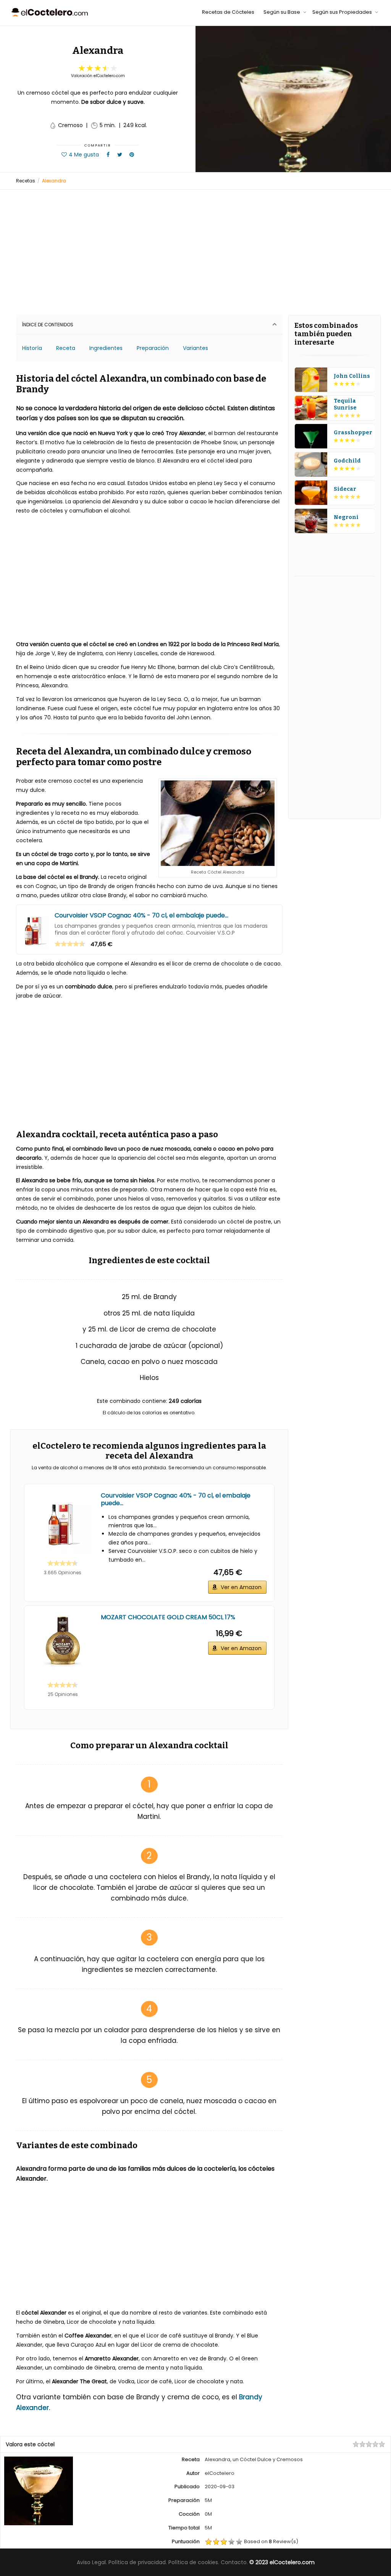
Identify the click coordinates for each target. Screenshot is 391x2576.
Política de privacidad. (138, 2562)
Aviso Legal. (92, 2562)
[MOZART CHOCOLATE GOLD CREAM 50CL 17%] (63, 1644)
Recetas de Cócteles (228, 12)
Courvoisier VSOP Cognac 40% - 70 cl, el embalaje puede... (141, 916)
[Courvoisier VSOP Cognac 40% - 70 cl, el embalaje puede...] (35, 929)
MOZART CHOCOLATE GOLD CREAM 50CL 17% (168, 1617)
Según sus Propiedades (343, 12)
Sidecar (345, 489)
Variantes (195, 348)
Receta (66, 348)
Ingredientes (106, 348)
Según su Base (282, 12)
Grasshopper (353, 433)
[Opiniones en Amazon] (70, 944)
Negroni (346, 517)
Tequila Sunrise (345, 404)
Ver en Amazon (241, 1587)
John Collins (352, 376)
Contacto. (234, 2562)
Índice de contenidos (48, 325)
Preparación (153, 348)
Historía (32, 348)
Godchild (347, 461)
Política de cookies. (194, 2562)
